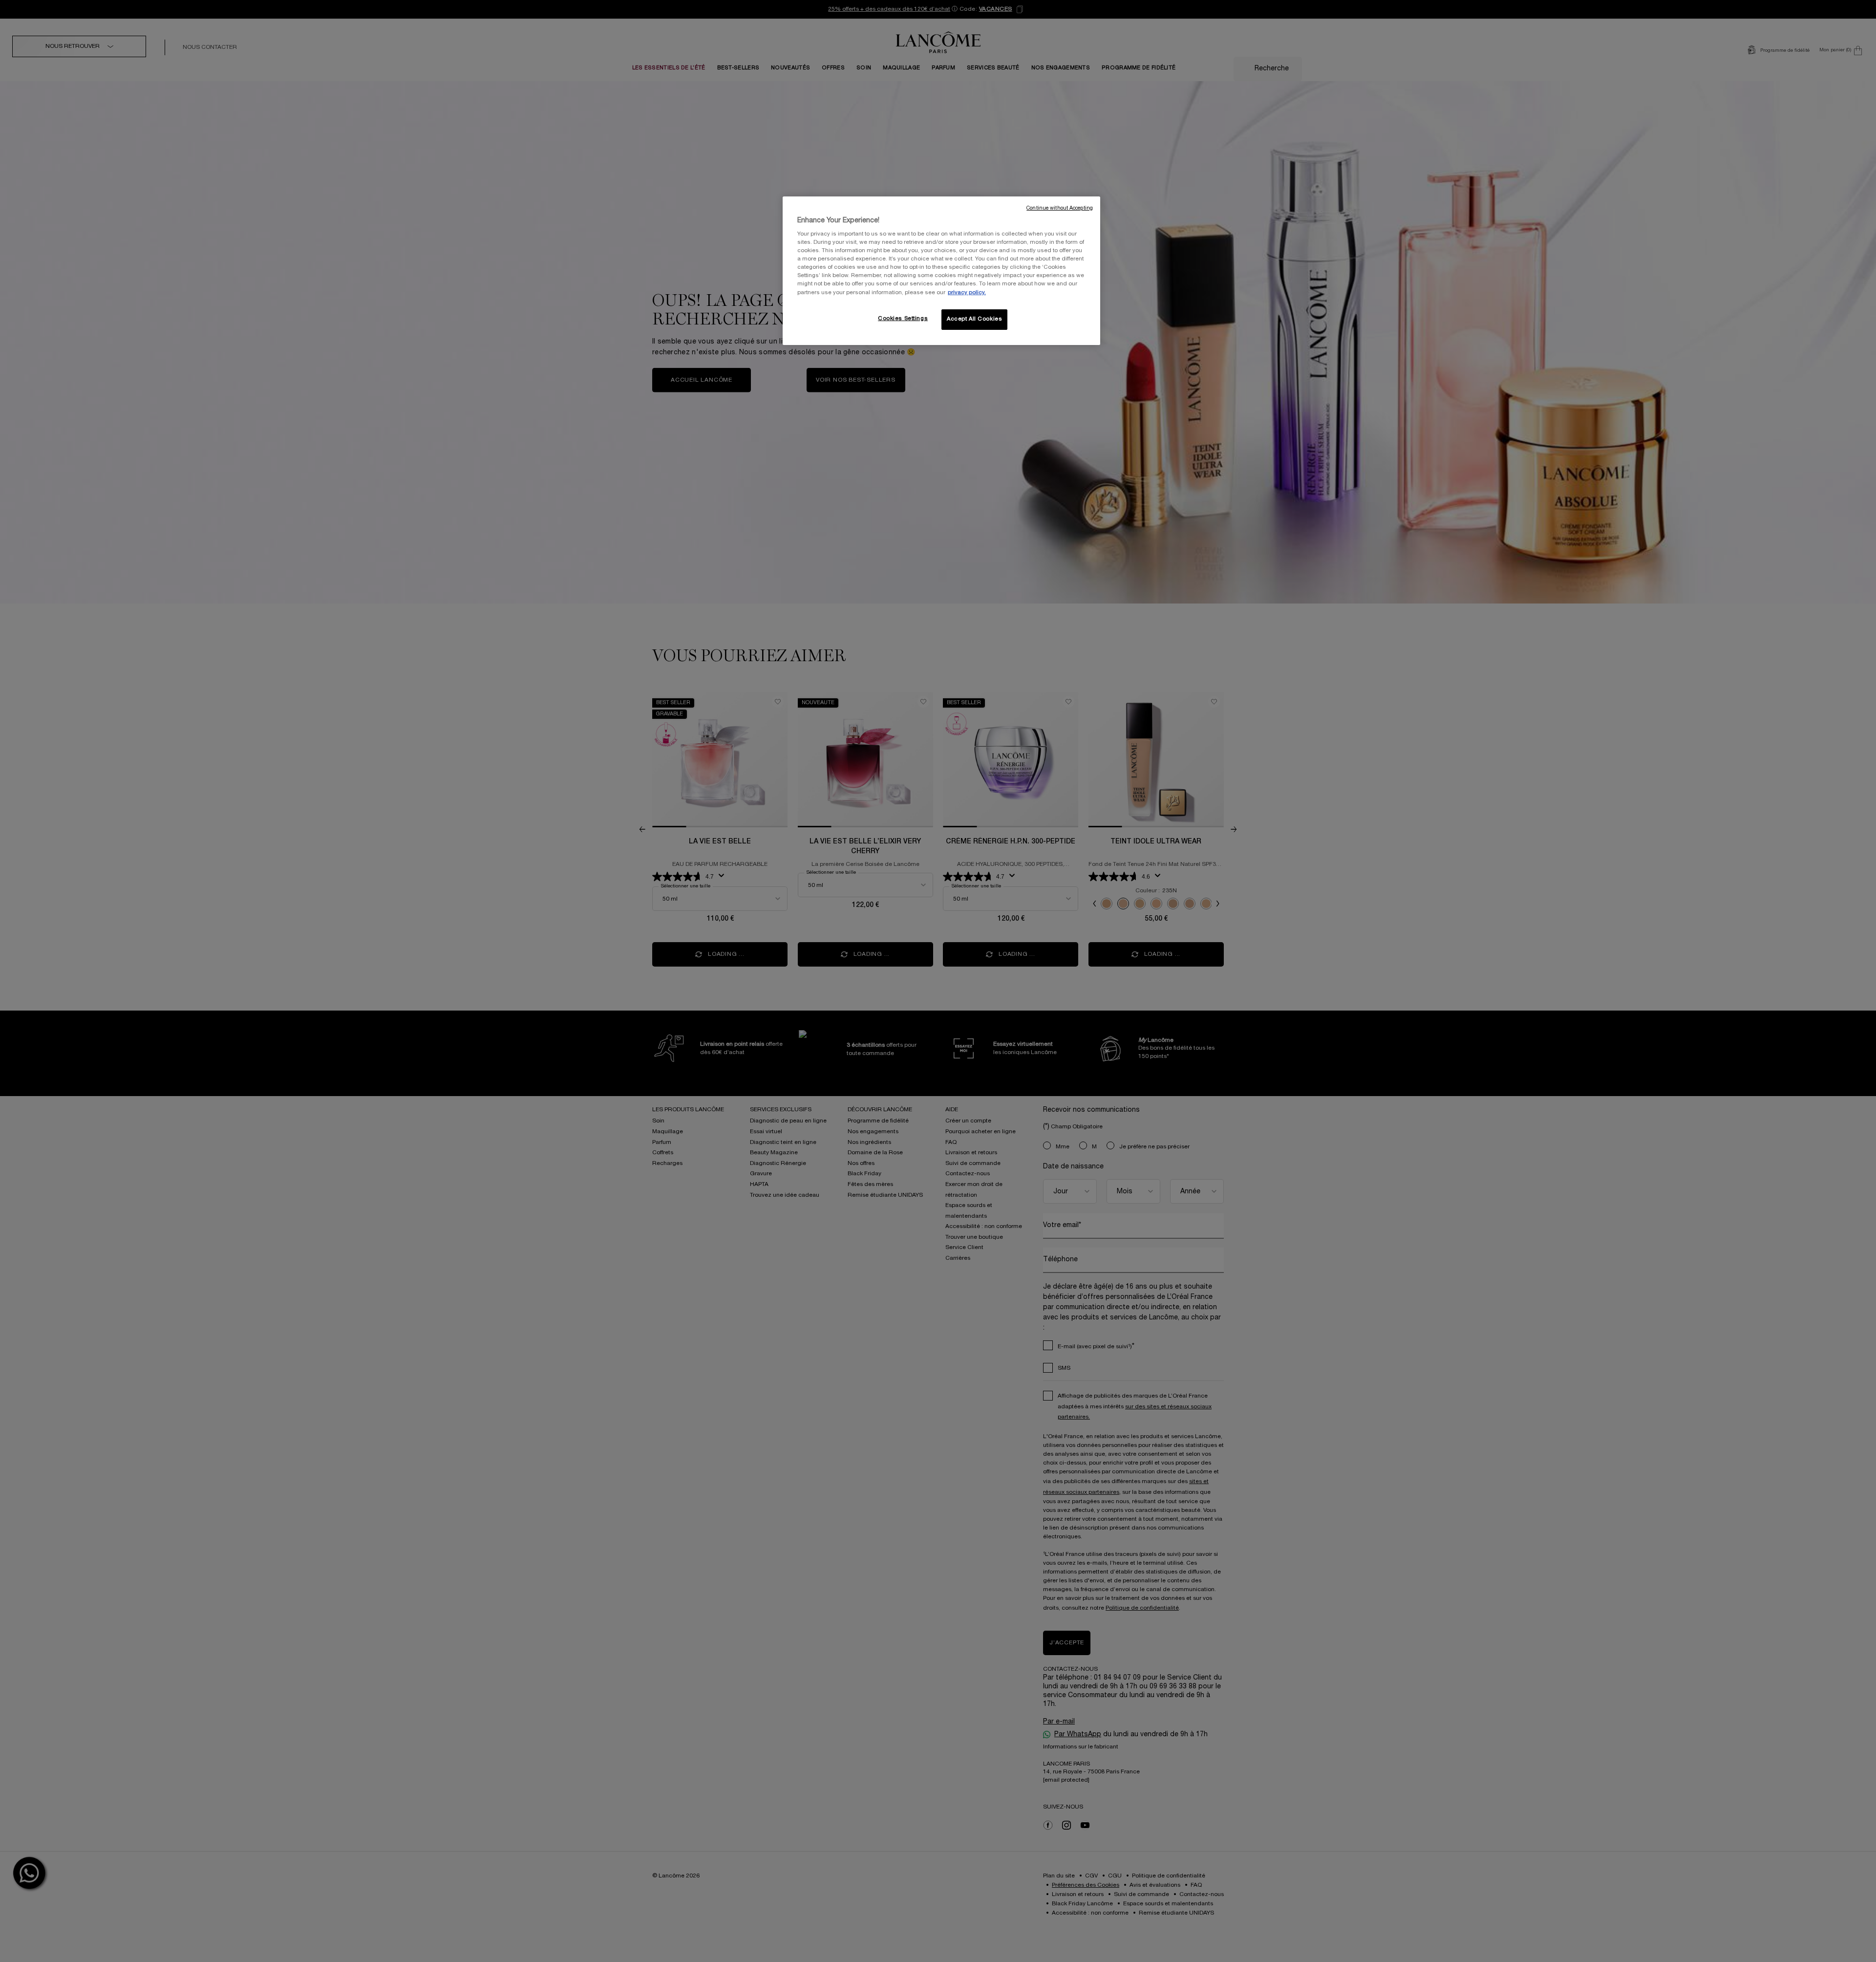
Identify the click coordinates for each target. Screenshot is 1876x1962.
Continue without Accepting (1060, 208)
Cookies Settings (903, 319)
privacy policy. (967, 293)
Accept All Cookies (974, 319)
